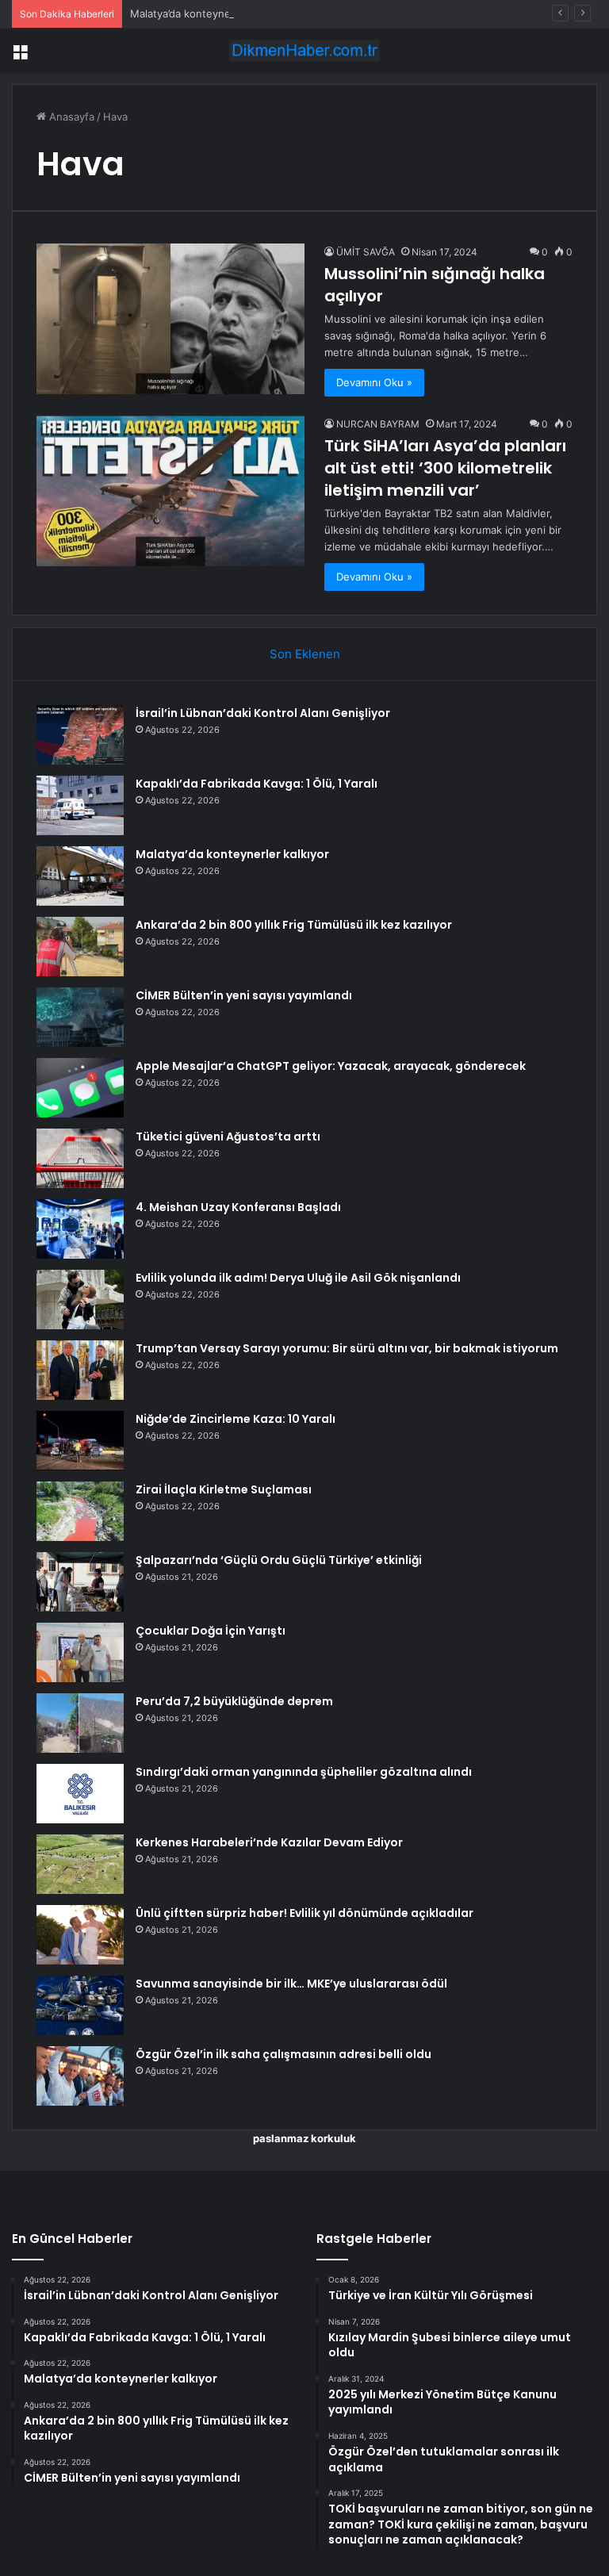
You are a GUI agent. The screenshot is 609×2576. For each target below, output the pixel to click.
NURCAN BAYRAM (378, 424)
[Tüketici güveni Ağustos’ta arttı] (80, 1158)
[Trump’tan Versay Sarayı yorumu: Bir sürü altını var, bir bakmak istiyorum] (80, 1370)
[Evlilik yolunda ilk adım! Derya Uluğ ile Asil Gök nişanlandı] (80, 1299)
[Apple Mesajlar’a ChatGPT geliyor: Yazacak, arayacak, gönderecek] (80, 1088)
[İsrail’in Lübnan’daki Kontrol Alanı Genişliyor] (80, 735)
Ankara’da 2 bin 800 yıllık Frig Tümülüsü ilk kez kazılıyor (294, 925)
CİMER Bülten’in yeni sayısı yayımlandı (244, 995)
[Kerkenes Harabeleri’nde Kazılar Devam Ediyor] (80, 1864)
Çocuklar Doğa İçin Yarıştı (211, 1631)
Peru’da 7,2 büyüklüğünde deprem (234, 1701)
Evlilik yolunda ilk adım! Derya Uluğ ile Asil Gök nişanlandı (298, 1278)
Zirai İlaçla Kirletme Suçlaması (224, 1489)
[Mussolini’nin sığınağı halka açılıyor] (170, 319)
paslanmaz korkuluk (304, 2138)
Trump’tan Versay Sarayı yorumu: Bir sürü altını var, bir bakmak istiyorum (347, 1348)
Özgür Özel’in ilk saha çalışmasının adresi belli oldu (283, 2054)
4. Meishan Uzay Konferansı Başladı (238, 1207)
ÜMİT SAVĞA (366, 252)
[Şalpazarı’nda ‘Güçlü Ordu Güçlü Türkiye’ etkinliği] (80, 1582)
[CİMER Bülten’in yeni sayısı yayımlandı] (80, 1017)
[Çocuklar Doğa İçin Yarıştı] (80, 1652)
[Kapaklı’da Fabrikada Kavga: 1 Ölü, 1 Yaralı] (80, 805)
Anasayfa (70, 117)
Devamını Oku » (374, 382)
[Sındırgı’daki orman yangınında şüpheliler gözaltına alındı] (80, 1794)
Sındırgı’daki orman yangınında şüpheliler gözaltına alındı (304, 1772)
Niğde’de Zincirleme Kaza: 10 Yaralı (236, 1419)
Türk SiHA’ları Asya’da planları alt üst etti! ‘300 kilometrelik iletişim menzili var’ (445, 468)
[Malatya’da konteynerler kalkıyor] (80, 876)
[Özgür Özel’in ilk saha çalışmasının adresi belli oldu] (80, 2076)
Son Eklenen (305, 654)
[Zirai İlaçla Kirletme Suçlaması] (80, 1511)
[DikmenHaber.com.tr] (304, 50)
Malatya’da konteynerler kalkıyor (209, 13)
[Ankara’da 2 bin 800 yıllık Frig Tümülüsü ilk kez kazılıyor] (80, 947)
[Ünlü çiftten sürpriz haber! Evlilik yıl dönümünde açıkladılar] (80, 1935)
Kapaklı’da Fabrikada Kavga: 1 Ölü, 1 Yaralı (257, 784)
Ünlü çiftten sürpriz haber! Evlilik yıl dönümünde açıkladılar (304, 1913)
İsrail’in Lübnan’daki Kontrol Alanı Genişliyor (263, 713)
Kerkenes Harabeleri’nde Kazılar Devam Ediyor (269, 1842)
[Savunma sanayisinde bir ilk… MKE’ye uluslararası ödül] (80, 2005)
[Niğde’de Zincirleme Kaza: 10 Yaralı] (80, 1441)
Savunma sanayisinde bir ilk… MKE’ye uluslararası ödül (291, 1984)
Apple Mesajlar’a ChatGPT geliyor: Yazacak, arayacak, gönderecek (331, 1066)
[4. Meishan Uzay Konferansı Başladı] (80, 1229)
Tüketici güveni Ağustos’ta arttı (228, 1137)
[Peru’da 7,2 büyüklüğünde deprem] (80, 1723)
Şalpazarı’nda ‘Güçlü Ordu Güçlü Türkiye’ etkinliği (279, 1560)
